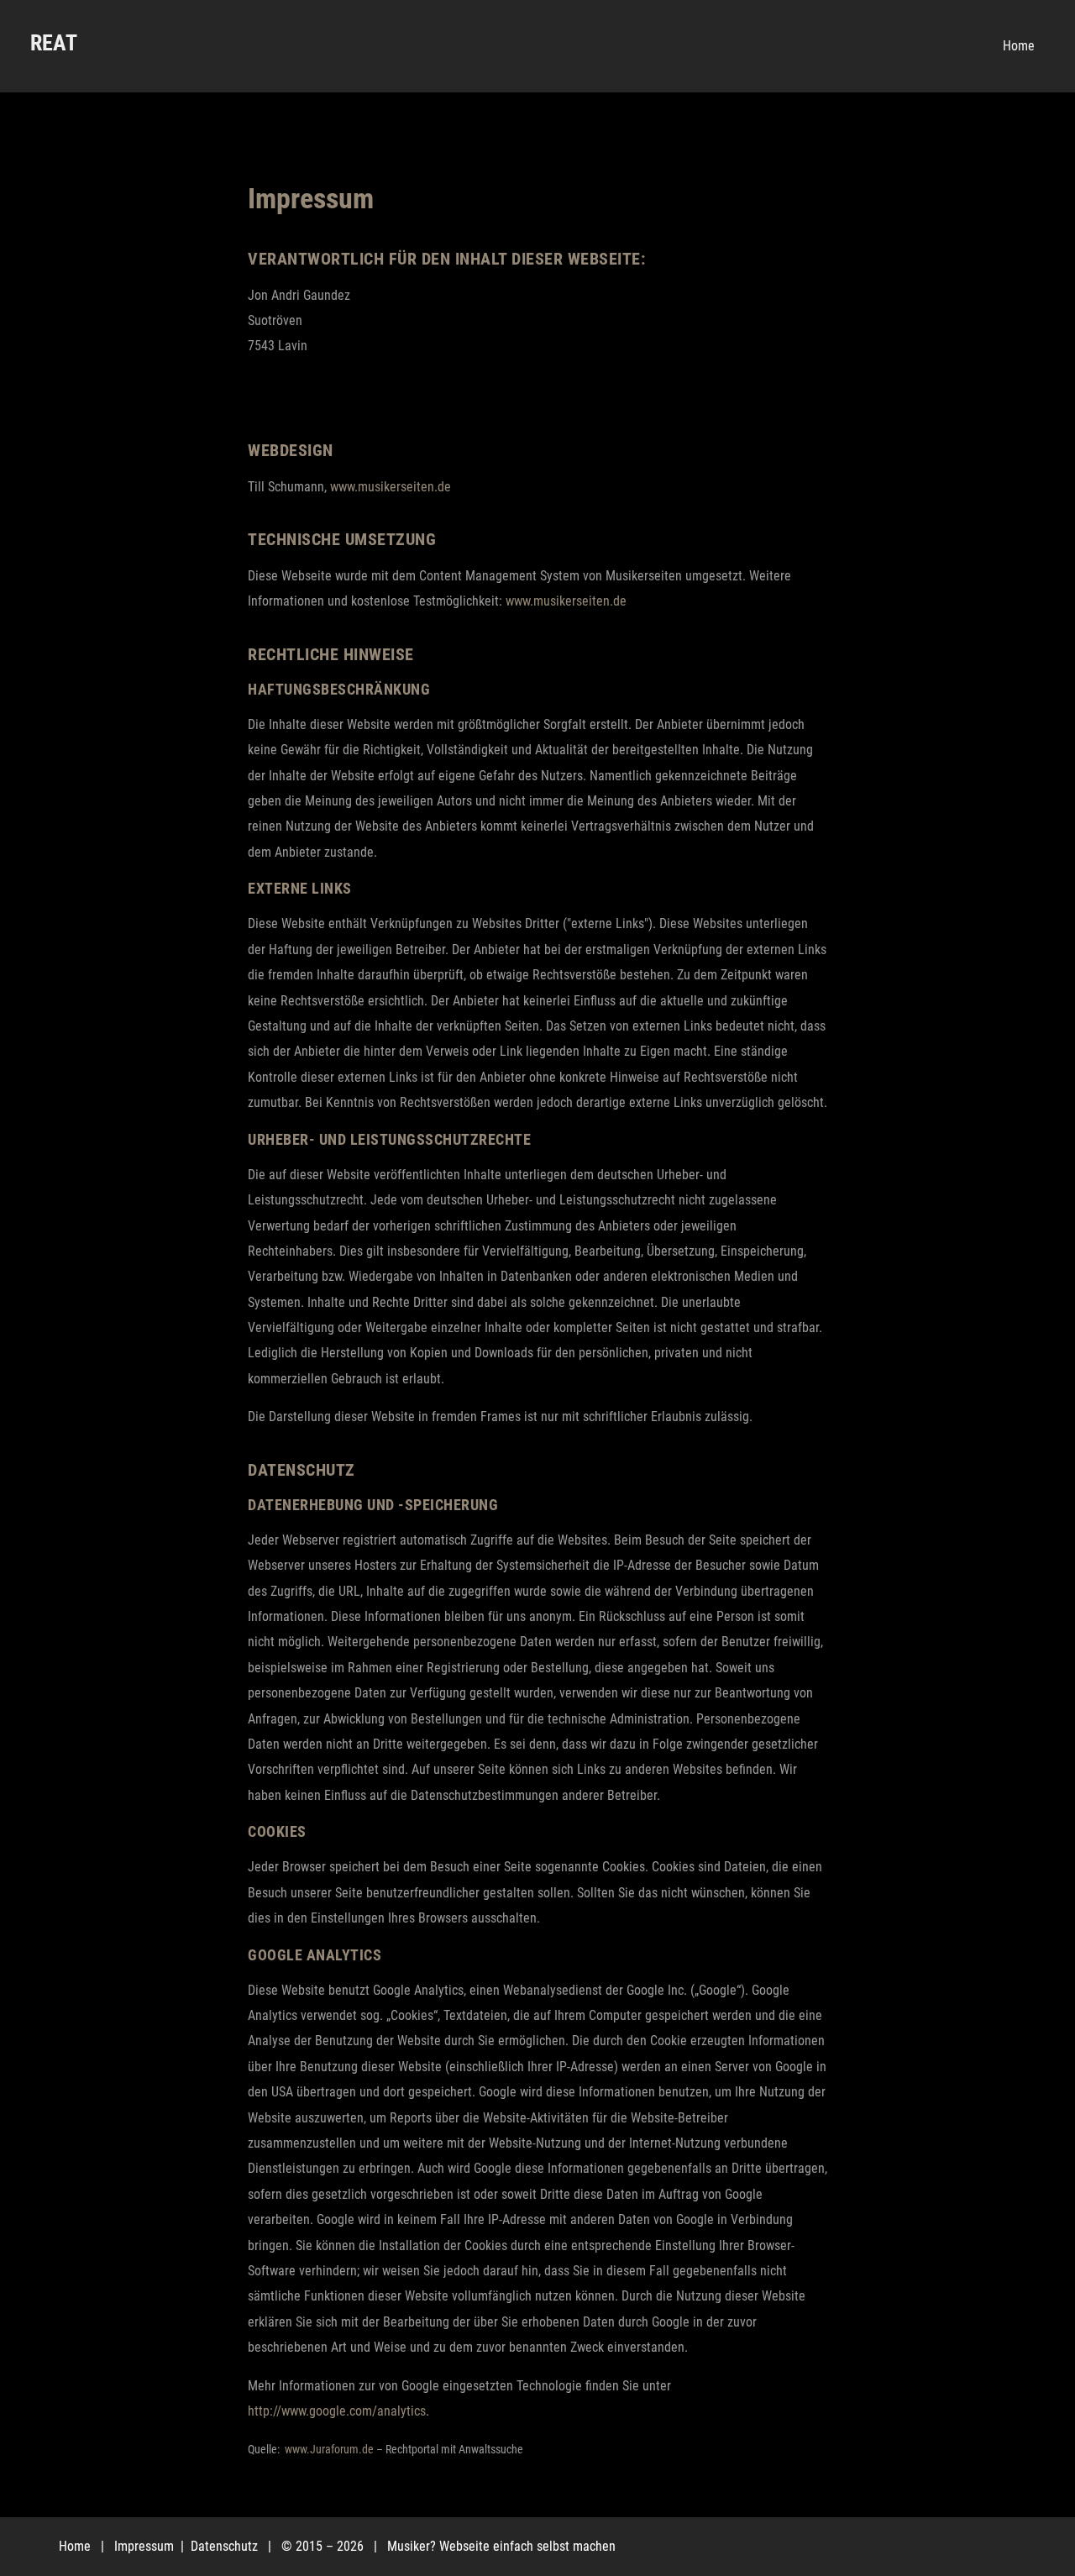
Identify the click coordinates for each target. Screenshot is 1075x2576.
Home (75, 2546)
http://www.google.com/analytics (337, 2411)
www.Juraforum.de (329, 2449)
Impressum (146, 2546)
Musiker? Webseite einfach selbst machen (501, 2546)
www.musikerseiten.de (391, 487)
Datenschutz (226, 2546)
